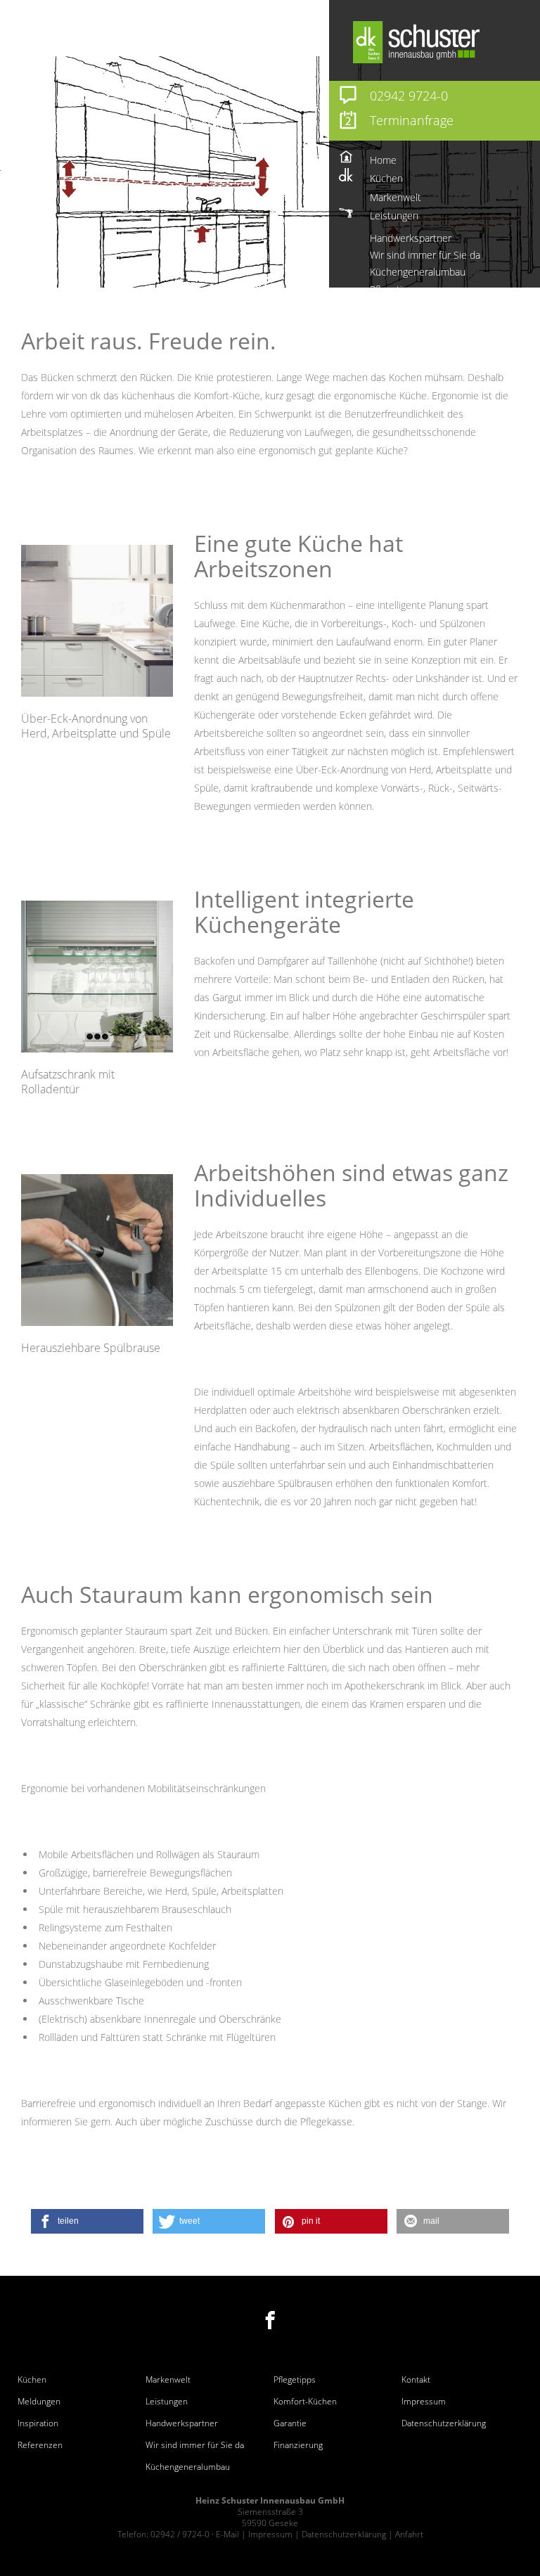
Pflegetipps (295, 2380)
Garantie (290, 2423)
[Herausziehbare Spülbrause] (97, 1250)
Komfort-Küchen (305, 2402)
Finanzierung (298, 2445)
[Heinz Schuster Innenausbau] (445, 42)
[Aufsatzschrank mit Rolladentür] (97, 977)
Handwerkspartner (182, 2423)
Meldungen (39, 2402)
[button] (87, 2221)
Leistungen (167, 2402)
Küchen (32, 2380)
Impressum (424, 2402)
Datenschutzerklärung (444, 2423)
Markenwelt (168, 2380)
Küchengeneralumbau (188, 2467)
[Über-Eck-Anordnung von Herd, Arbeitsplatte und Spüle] (97, 621)
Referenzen (40, 2445)
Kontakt (416, 2380)
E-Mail (227, 2534)
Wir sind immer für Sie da (195, 2445)
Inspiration (38, 2423)
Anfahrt (409, 2534)
